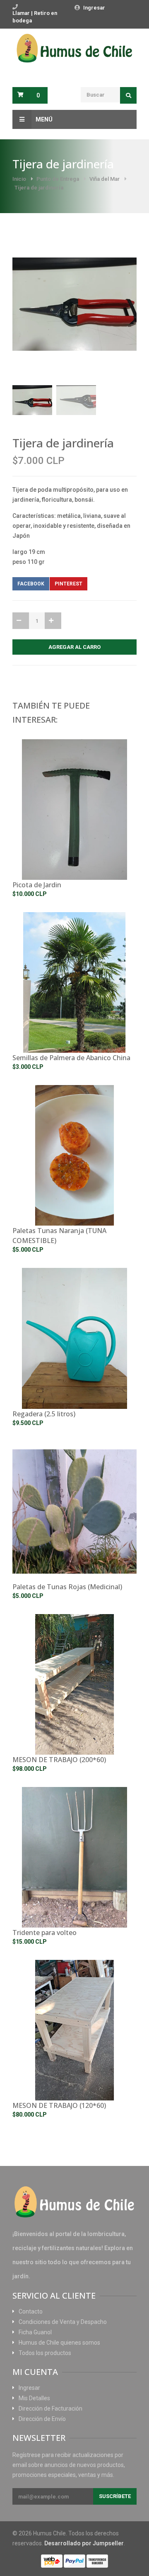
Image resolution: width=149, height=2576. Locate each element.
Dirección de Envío (42, 2419)
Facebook (31, 584)
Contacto (31, 2311)
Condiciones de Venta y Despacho (63, 2322)
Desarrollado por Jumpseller (84, 2543)
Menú (44, 119)
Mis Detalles (34, 2398)
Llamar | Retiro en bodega (35, 17)
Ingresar (94, 8)
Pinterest (68, 584)
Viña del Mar (105, 179)
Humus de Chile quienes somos (59, 2343)
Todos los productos (45, 2353)
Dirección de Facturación (50, 2408)
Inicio (19, 179)
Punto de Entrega (58, 179)
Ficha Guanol (35, 2332)
